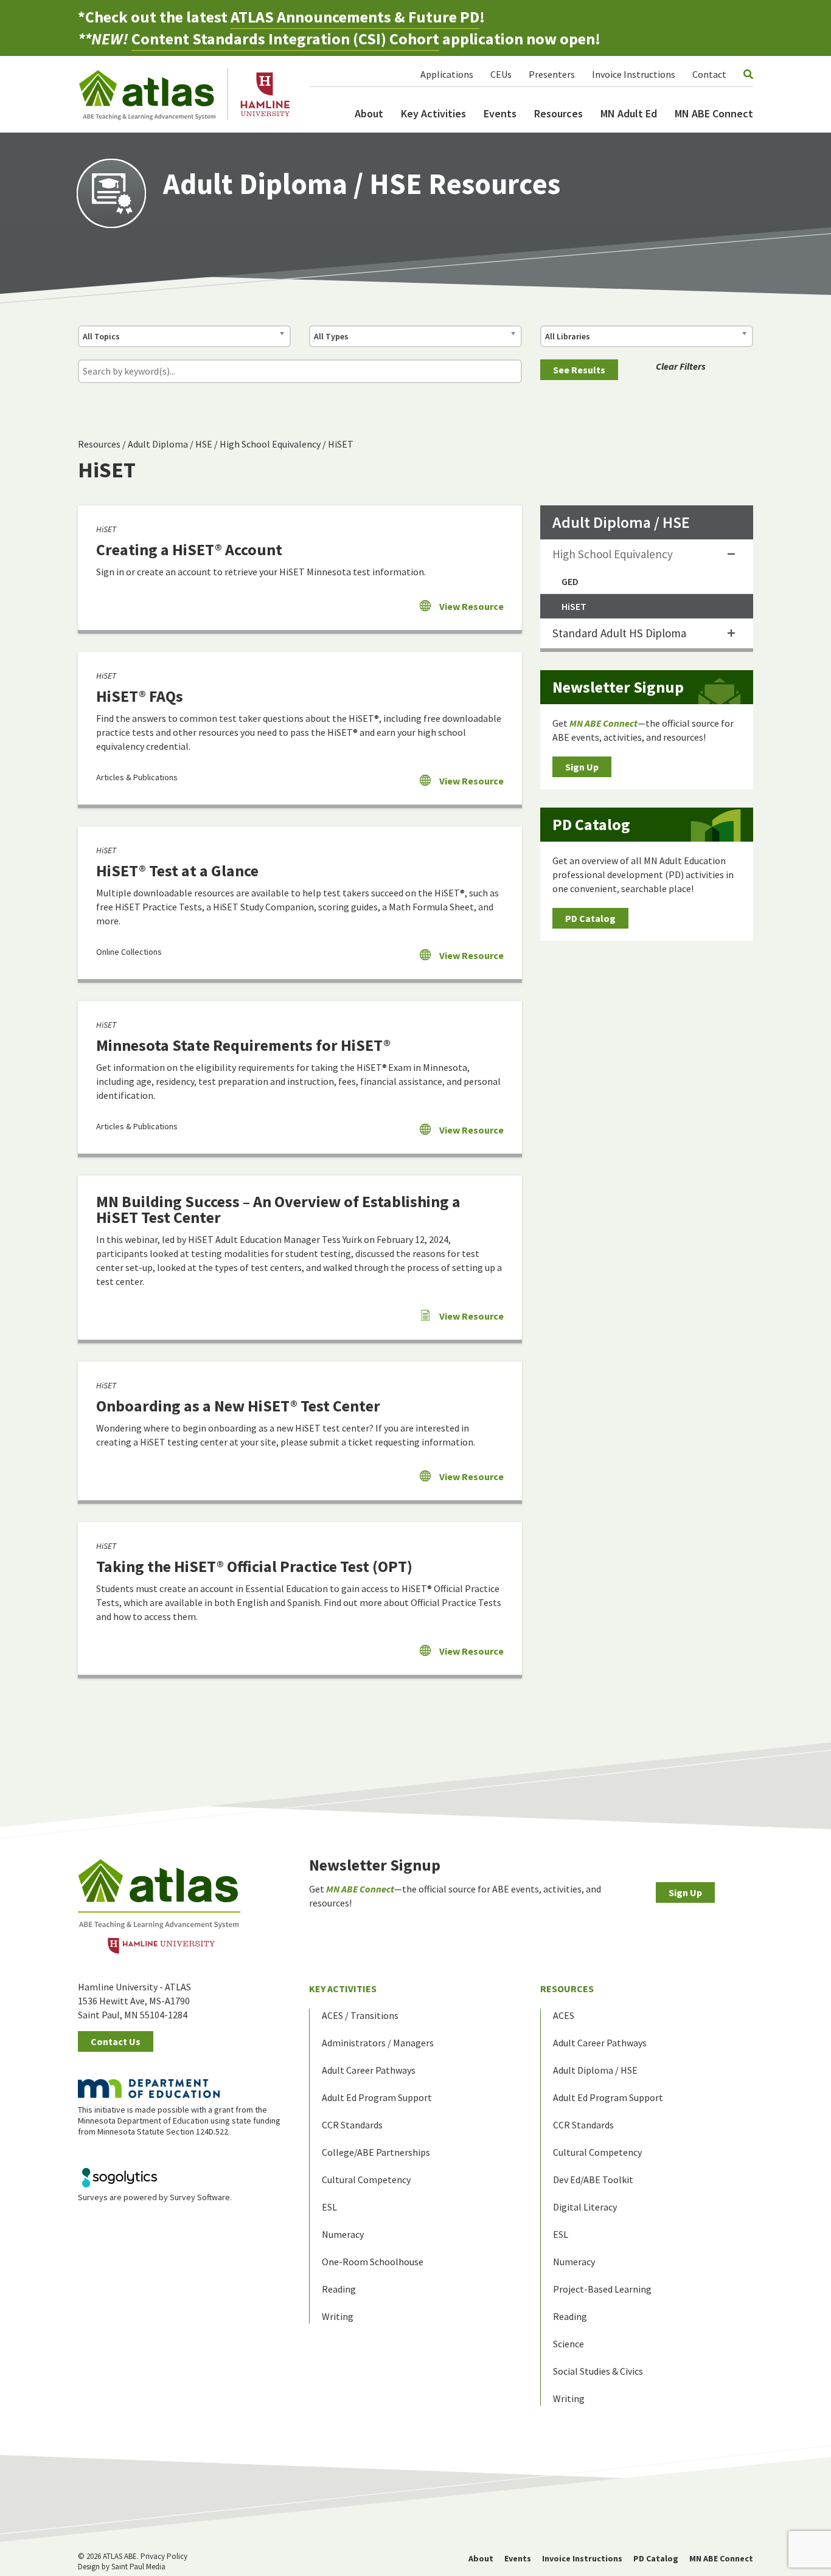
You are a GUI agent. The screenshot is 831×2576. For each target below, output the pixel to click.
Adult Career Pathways (369, 2070)
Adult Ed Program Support (377, 2097)
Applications (447, 74)
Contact (709, 74)
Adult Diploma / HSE (170, 444)
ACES (564, 2015)
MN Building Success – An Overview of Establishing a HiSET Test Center (278, 1209)
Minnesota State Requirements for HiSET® (243, 1045)
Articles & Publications (137, 777)
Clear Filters (681, 366)
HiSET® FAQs (140, 696)
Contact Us (116, 2041)
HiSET (341, 444)
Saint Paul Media (138, 2567)
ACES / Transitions (360, 2015)
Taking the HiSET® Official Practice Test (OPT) (254, 1566)
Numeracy (343, 2234)
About (369, 113)
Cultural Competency (366, 2180)
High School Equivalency (270, 444)
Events (500, 113)
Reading (339, 2289)
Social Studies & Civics (598, 2371)
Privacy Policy (164, 2556)
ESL (329, 2207)
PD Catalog (590, 918)
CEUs (501, 74)
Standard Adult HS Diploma (619, 633)
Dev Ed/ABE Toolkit (593, 2180)
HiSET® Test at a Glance (177, 871)
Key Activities (433, 113)
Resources (558, 113)
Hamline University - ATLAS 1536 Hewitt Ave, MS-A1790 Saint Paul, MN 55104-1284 (134, 2001)
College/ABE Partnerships (376, 2152)
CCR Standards (352, 2125)
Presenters (552, 74)
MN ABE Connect (714, 113)
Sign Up (582, 767)
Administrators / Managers (378, 2043)
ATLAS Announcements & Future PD (355, 17)
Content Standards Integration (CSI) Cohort (285, 39)
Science (568, 2344)
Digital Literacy (585, 2207)
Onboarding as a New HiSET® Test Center (238, 1406)
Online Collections (129, 952)
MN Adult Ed (629, 113)
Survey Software (200, 2197)
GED (570, 581)
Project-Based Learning (602, 2289)
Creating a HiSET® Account (189, 549)
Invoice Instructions (634, 74)
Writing (338, 2316)
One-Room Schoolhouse (373, 2262)
